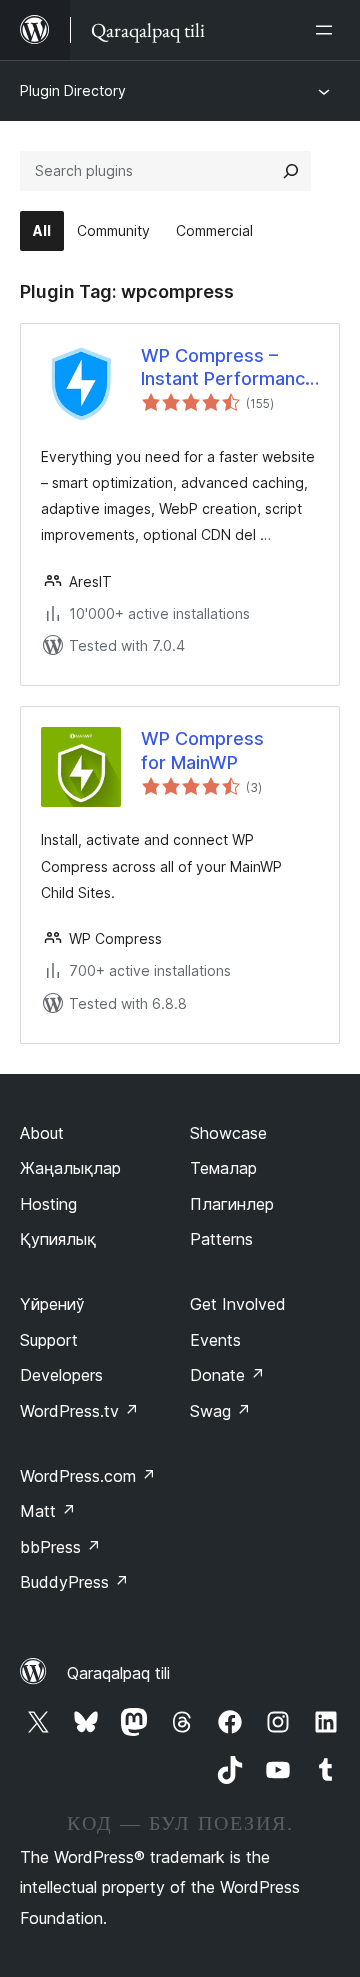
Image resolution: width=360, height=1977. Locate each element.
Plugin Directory (73, 90)
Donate (227, 1375)
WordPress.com (88, 1476)
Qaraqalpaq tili (118, 1673)
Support (49, 1340)
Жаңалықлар (70, 1168)
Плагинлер (232, 1204)
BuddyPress (74, 1582)
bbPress (60, 1547)
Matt (48, 1511)
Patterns (221, 1239)
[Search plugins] (291, 171)
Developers (61, 1375)
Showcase (228, 1133)
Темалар (223, 1168)
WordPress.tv (79, 1411)
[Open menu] (328, 30)
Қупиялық (58, 1239)
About (42, 1133)
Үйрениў (52, 1304)
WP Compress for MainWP (202, 750)
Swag (220, 1411)
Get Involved (238, 1304)
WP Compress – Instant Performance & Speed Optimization (228, 368)
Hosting (48, 1204)
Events (215, 1340)
